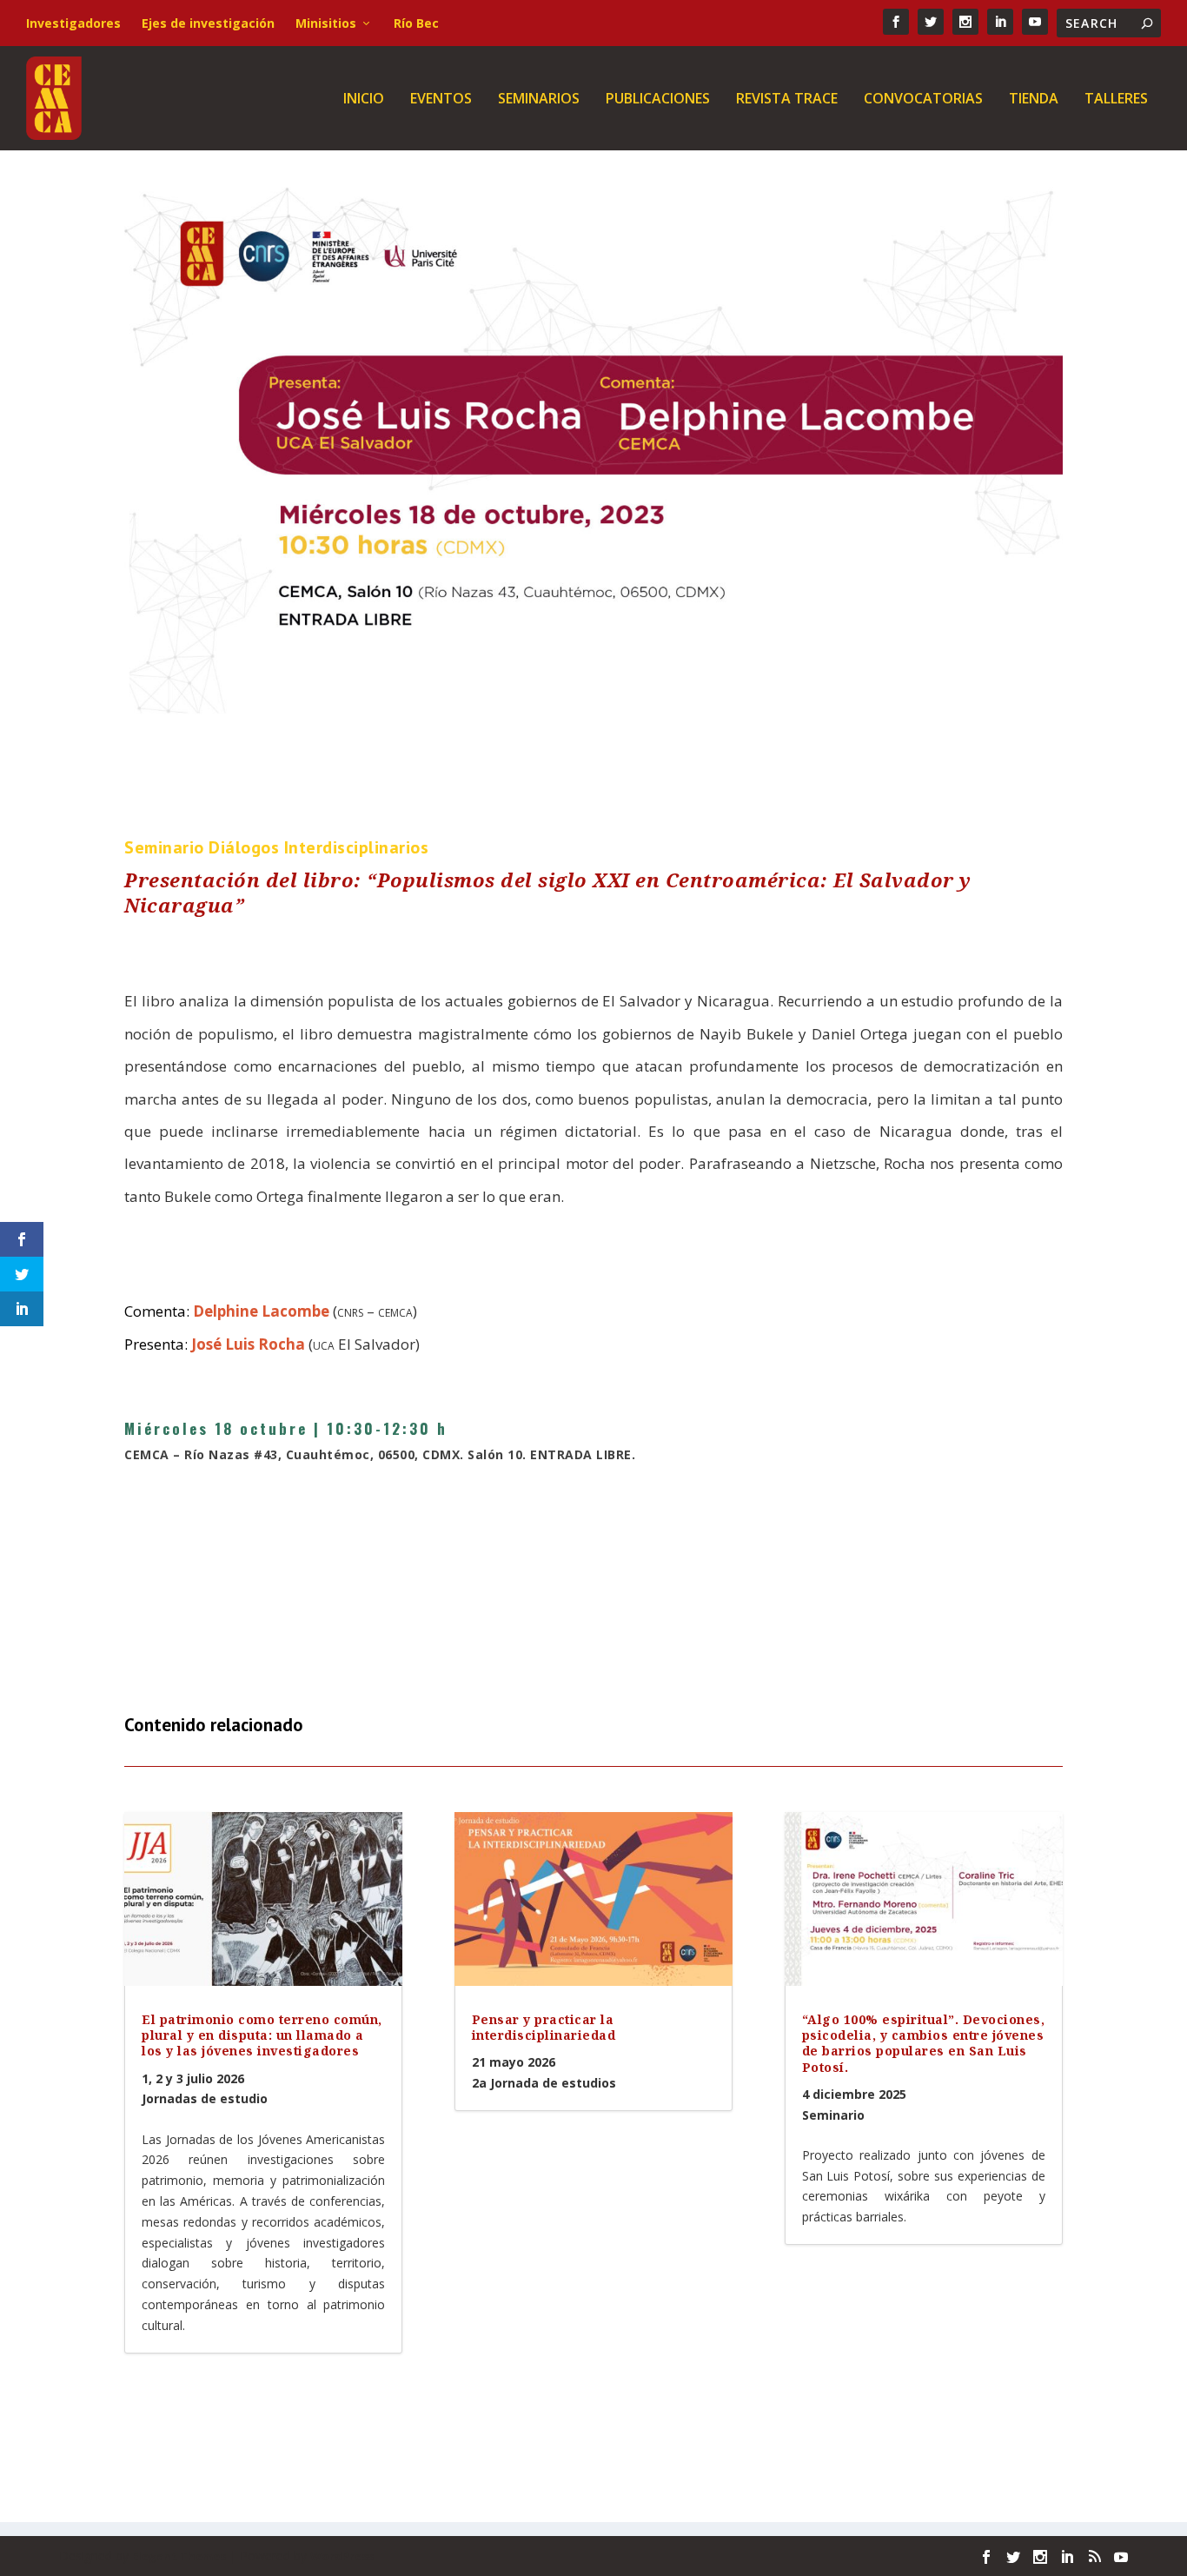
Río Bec (416, 23)
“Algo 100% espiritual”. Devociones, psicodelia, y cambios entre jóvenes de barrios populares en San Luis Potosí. (924, 2043)
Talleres (1116, 100)
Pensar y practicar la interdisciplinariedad (544, 2027)
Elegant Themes (179, 2556)
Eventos (441, 100)
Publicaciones (658, 100)
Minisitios (326, 23)
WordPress (342, 2556)
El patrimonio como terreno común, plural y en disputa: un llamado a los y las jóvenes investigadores (262, 2035)
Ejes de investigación (208, 23)
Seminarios (539, 100)
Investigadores (73, 23)
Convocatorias (923, 100)
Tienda (1034, 100)
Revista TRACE (787, 100)
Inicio (364, 100)
